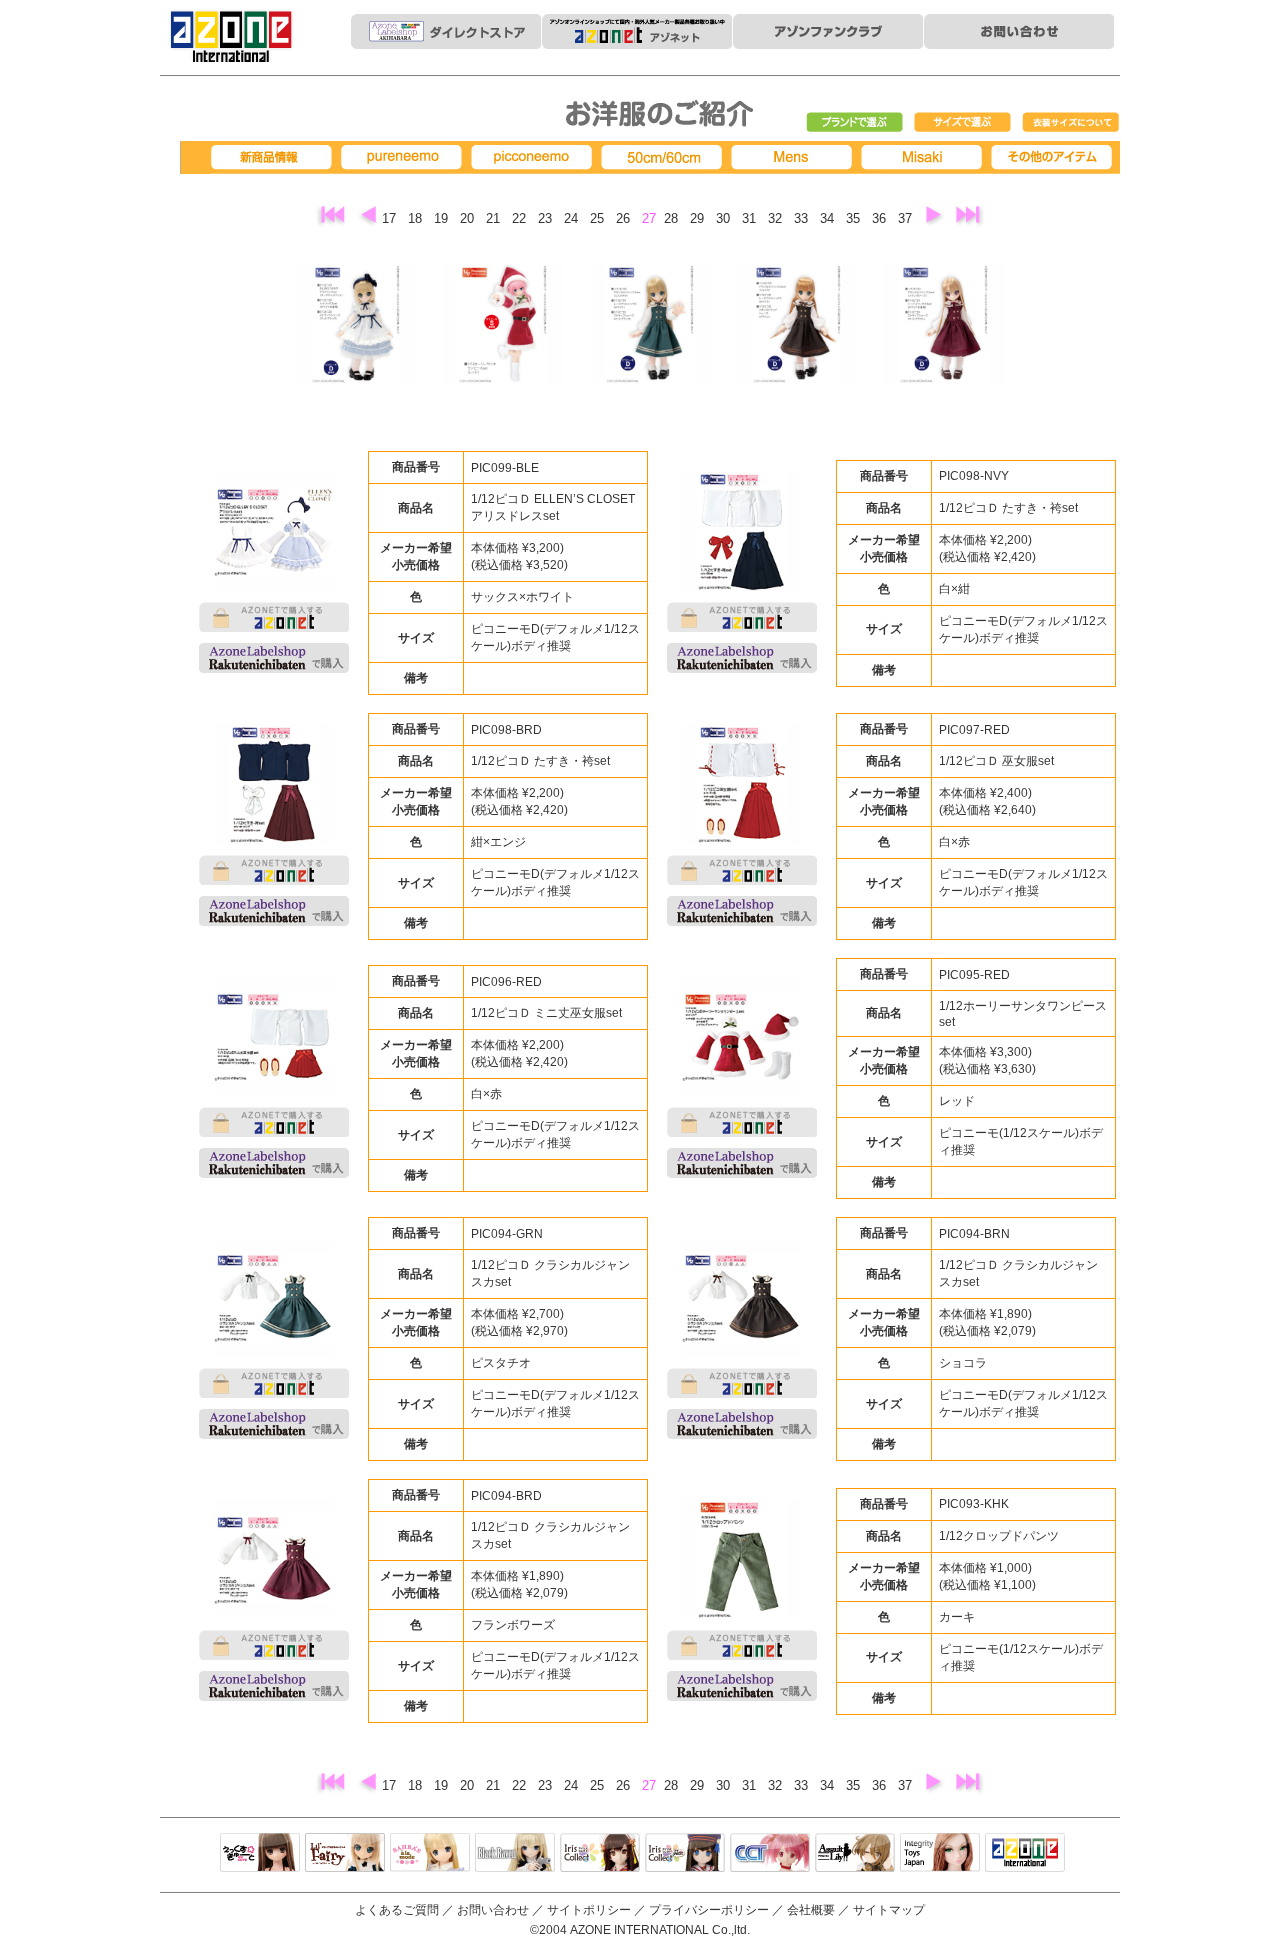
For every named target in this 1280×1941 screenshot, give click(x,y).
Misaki (925, 157)
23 (547, 218)
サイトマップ (889, 1910)
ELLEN (685, 1854)
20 (469, 218)
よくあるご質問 (397, 1910)
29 (699, 218)
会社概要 (811, 1910)
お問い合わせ (493, 1910)
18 (417, 218)
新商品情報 (275, 157)
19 (443, 218)
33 (803, 218)
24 (573, 218)
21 (495, 218)
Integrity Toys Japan (940, 1854)
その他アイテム (1055, 157)
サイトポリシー (589, 1910)
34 (829, 218)
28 (673, 218)
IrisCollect (600, 1854)
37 (907, 218)
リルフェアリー (345, 1854)
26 (625, 218)
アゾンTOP (1025, 1854)
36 (881, 218)
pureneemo (405, 157)
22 (521, 218)
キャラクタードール (770, 1854)
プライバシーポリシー (709, 1910)
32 (777, 218)
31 (751, 218)
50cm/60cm (665, 157)
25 (599, 218)
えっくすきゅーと (260, 1854)
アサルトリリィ (855, 1854)
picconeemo (535, 157)
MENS (795, 157)
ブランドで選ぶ (855, 123)
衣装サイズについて (1071, 123)
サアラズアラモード (430, 1854)
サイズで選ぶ (963, 123)
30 (725, 218)
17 (391, 218)
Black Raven (515, 1854)
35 (855, 218)
